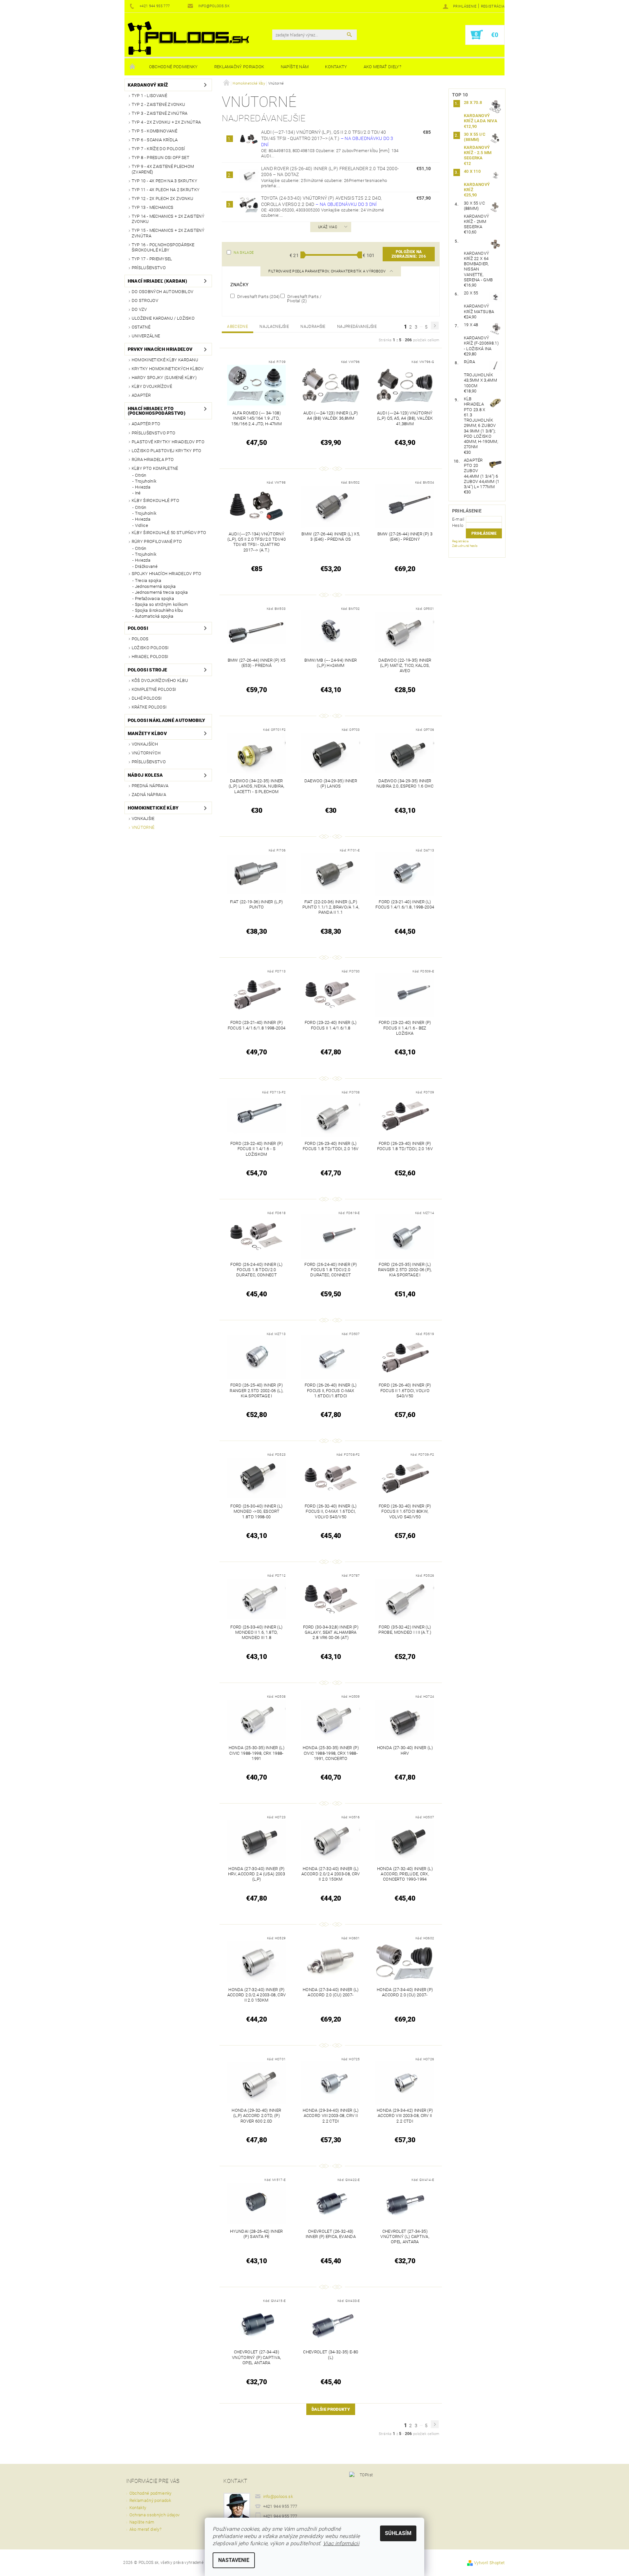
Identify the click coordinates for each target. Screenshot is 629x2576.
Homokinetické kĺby (153, 808)
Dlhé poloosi (147, 698)
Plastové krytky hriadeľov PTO (168, 442)
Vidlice (142, 525)
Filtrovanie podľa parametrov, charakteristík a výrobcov (327, 271)
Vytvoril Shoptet (489, 2563)
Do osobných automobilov (162, 292)
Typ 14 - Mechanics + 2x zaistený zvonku (168, 219)
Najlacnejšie (274, 327)
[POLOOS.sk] (188, 38)
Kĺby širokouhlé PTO (155, 500)
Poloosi (138, 628)
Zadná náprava (149, 795)
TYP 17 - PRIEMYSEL (152, 259)
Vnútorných (146, 753)
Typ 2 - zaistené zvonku (158, 104)
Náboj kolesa (145, 775)
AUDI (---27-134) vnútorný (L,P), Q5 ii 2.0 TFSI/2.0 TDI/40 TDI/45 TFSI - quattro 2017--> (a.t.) (327, 138)
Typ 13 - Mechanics (153, 207)
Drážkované (146, 566)
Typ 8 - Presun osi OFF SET (161, 158)
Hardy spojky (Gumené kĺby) (164, 378)
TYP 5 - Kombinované (154, 131)
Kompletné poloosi (154, 689)
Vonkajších (145, 744)
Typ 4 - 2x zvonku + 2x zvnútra (166, 122)
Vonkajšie (143, 819)
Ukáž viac (328, 227)
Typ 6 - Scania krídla (155, 140)
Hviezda (143, 487)
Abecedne (238, 327)
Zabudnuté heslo (465, 546)
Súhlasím (398, 2533)
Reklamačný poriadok (239, 67)
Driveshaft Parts (258, 296)
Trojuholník (146, 481)
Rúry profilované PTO (157, 541)
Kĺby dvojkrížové (152, 386)
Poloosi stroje (147, 670)
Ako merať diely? (382, 67)
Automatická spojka (154, 616)
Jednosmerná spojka (155, 586)
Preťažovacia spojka (154, 599)
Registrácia (493, 6)
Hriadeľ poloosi (150, 657)
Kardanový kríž (148, 85)
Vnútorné (143, 827)
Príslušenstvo (149, 268)
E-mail (458, 519)
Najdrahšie (313, 327)
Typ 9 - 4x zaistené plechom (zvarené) (163, 169)
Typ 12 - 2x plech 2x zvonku (163, 199)
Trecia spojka (148, 580)
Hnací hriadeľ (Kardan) (157, 281)
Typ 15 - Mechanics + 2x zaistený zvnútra (168, 233)
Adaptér (141, 395)
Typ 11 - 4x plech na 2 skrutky (166, 190)
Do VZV (139, 309)
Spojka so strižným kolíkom (162, 604)
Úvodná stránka (133, 67)
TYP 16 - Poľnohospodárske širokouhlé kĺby (163, 247)
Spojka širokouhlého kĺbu (159, 610)
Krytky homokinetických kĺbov (168, 369)
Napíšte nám (295, 67)
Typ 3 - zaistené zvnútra (160, 113)
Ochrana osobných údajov (154, 2515)
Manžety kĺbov (147, 733)
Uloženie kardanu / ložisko (163, 318)
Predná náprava (150, 786)
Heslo (458, 525)
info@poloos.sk (278, 2496)
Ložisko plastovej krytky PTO (167, 451)
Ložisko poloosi (150, 648)
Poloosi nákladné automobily (167, 720)
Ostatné (141, 327)
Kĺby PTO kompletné (155, 468)
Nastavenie (234, 2560)
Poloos (140, 639)
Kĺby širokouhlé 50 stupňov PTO (169, 533)
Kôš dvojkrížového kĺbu (160, 680)
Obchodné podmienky (173, 67)
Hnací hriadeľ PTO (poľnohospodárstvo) (157, 411)
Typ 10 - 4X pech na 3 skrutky (164, 181)
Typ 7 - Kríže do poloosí (158, 149)
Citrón (141, 475)
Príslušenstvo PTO (153, 433)
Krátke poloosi (149, 707)
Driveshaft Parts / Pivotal (304, 299)
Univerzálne (146, 336)
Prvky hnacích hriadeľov (160, 349)
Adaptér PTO (146, 424)
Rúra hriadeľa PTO (153, 459)
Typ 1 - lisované (149, 96)
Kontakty (336, 67)
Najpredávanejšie (357, 327)
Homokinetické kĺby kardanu (165, 360)
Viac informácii (341, 2543)
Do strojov (145, 300)
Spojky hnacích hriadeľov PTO (167, 574)
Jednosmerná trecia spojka (162, 592)
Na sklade (244, 253)
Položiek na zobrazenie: (409, 254)
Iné (138, 493)
